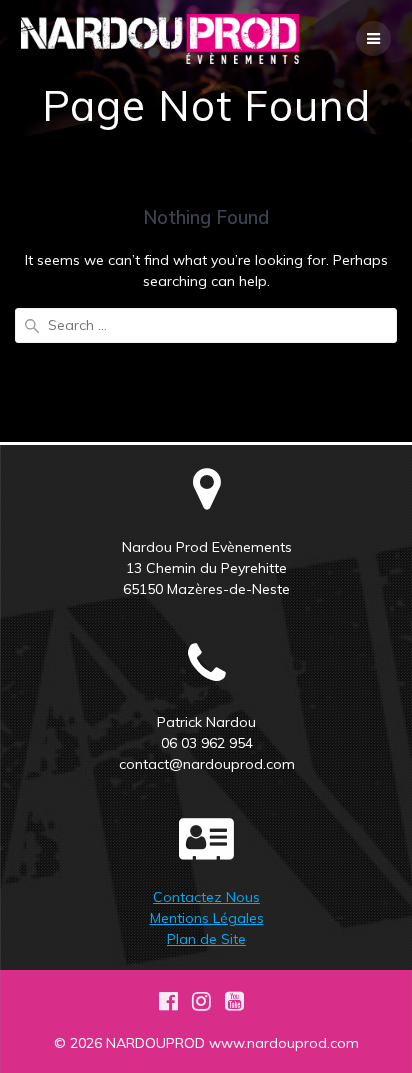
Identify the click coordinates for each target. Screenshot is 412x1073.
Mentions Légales (207, 918)
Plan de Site (206, 939)
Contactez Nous (206, 897)
